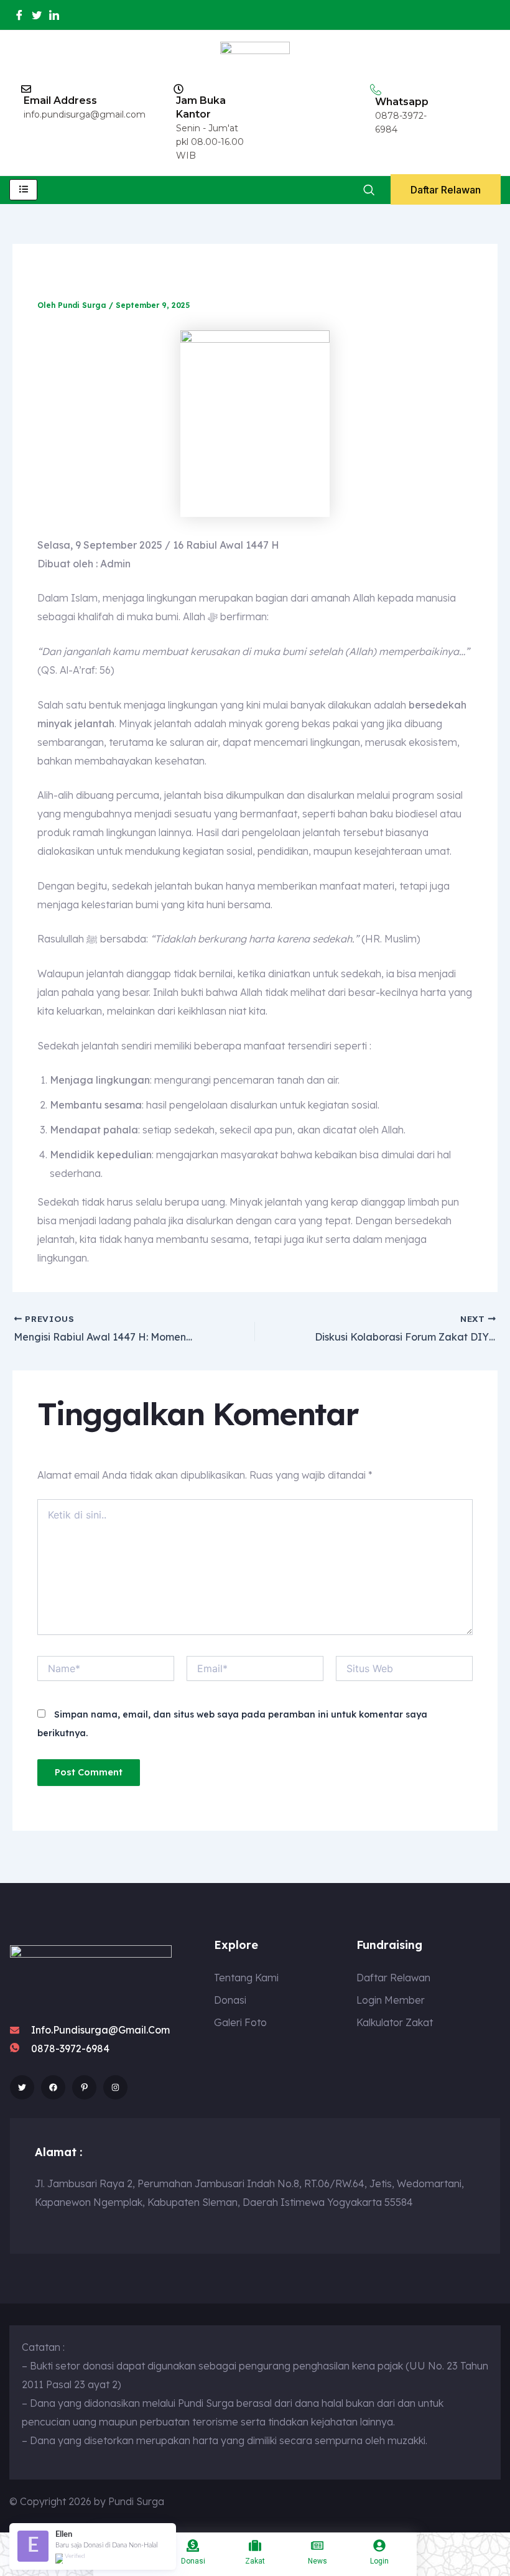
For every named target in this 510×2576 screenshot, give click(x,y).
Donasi (193, 2561)
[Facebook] (19, 15)
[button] (369, 190)
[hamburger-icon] (23, 190)
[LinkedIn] (54, 15)
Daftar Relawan (446, 190)
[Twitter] (37, 15)
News (318, 2561)
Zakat (255, 2561)
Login (379, 2561)
